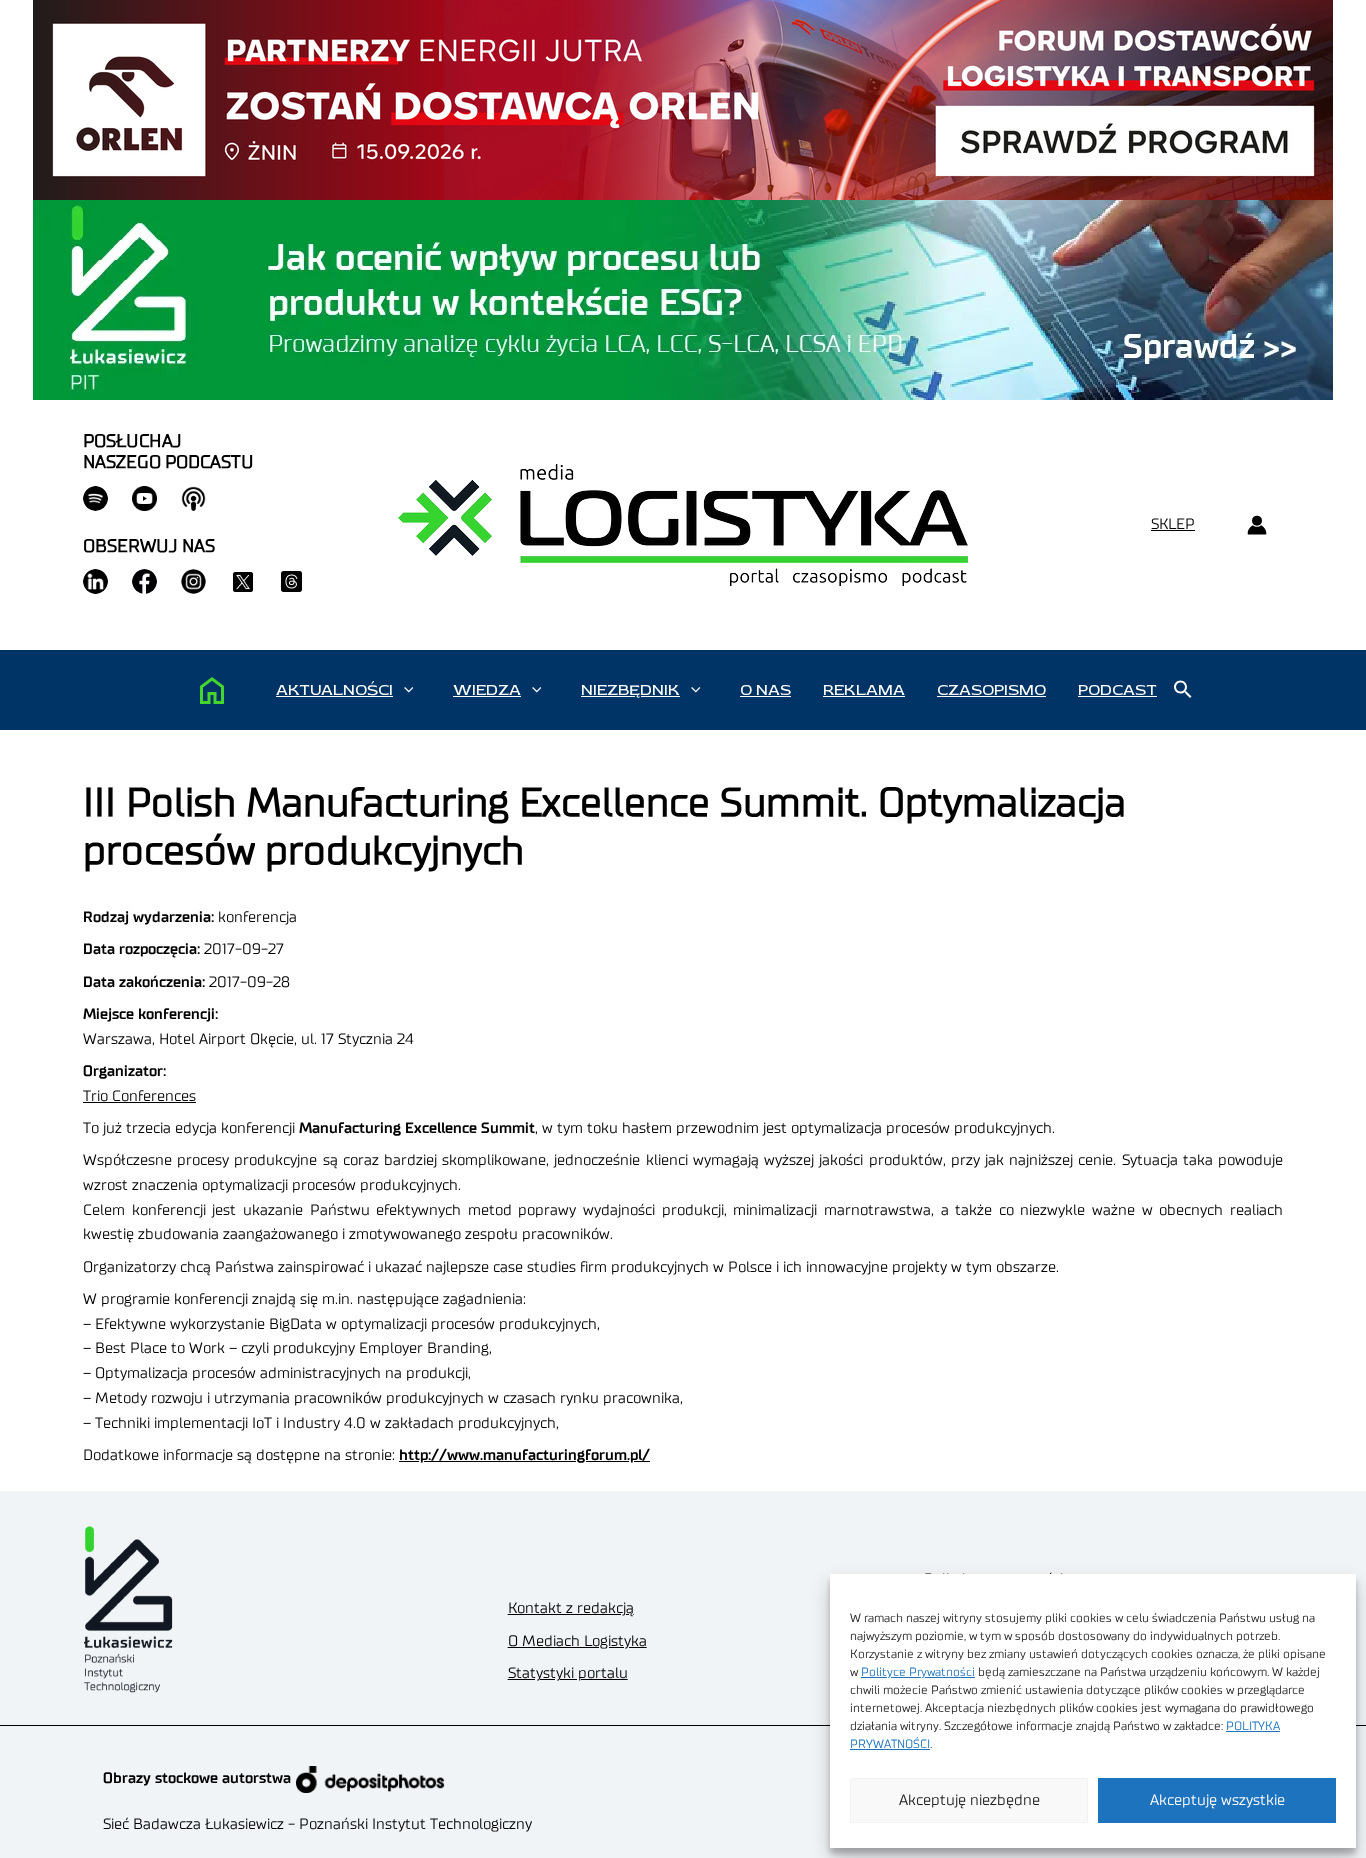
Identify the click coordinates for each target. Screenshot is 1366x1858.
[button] (408, 690)
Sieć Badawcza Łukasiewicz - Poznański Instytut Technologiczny (317, 1824)
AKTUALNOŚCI (334, 690)
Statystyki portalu (568, 1673)
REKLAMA (864, 690)
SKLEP (1173, 524)
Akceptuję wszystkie (1217, 1800)
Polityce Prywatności (918, 1672)
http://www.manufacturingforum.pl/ (524, 1455)
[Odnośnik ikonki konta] (1256, 525)
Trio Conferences (139, 1096)
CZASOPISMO (991, 690)
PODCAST (1117, 690)
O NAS (765, 690)
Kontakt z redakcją (571, 1608)
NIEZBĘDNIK (630, 690)
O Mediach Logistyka (577, 1641)
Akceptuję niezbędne (969, 1800)
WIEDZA (487, 690)
